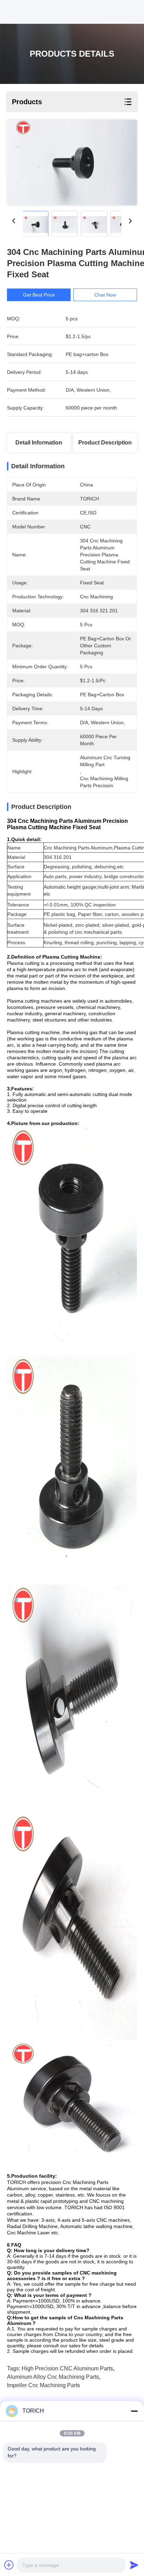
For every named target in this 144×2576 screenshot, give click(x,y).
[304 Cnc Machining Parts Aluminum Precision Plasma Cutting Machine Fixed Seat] (72, 162)
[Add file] (9, 2565)
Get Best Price (39, 295)
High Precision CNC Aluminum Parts (67, 2368)
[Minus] (134, 2411)
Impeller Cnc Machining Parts (44, 2385)
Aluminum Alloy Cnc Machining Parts (53, 2377)
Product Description (105, 443)
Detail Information (39, 443)
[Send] (134, 2565)
